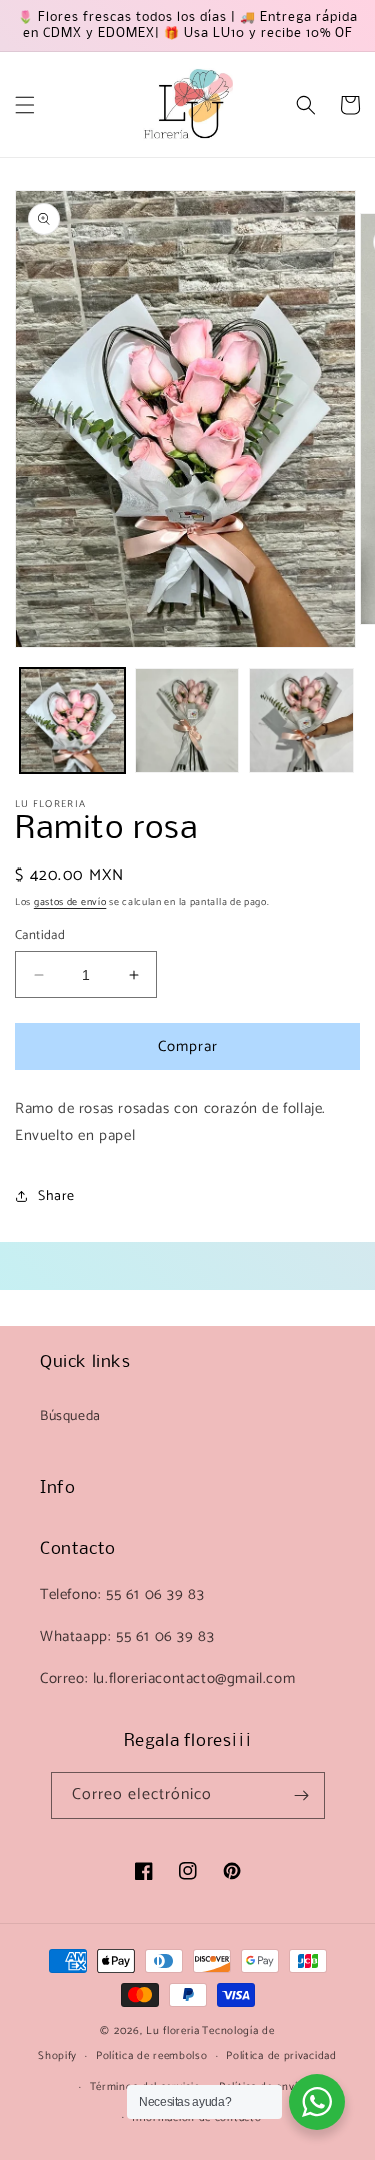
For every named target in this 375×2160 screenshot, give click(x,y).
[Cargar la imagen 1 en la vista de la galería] (72, 720)
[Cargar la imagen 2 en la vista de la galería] (187, 720)
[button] (25, 105)
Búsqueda (70, 1416)
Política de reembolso (152, 2056)
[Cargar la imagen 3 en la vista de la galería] (301, 720)
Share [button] (56, 1196)
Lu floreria (173, 2031)
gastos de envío (70, 902)
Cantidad (40, 936)
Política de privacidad (281, 2056)
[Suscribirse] (302, 1795)
